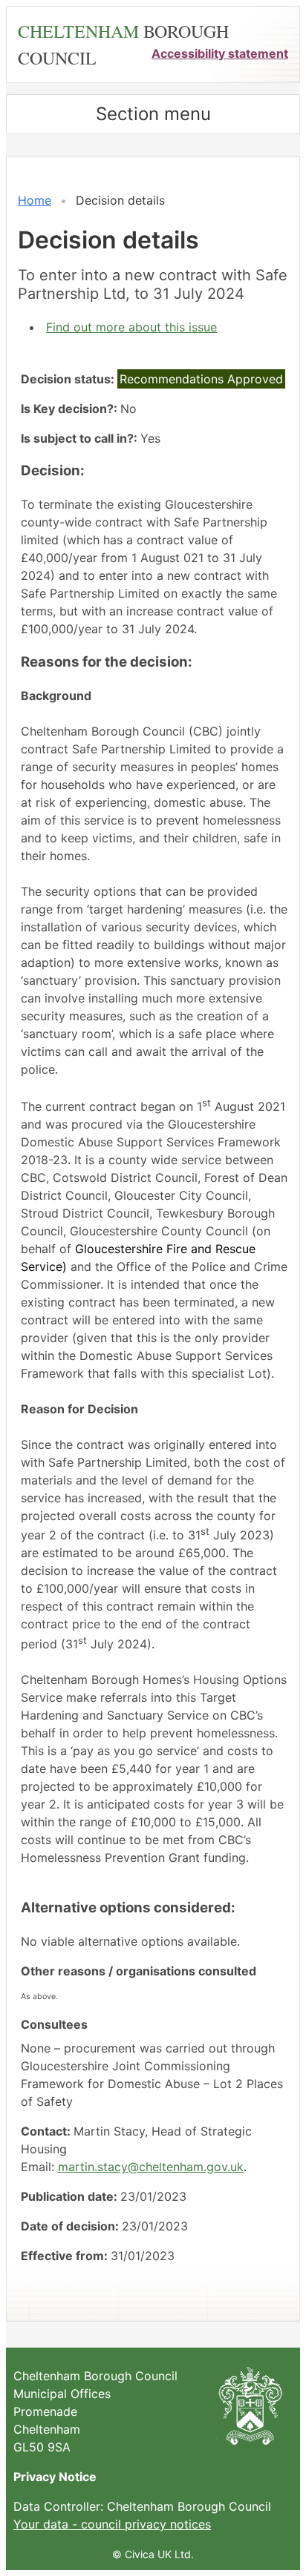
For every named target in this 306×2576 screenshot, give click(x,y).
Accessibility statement (220, 53)
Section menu (153, 114)
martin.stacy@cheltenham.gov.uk (151, 2167)
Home (35, 200)
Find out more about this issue (131, 327)
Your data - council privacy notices (112, 2524)
